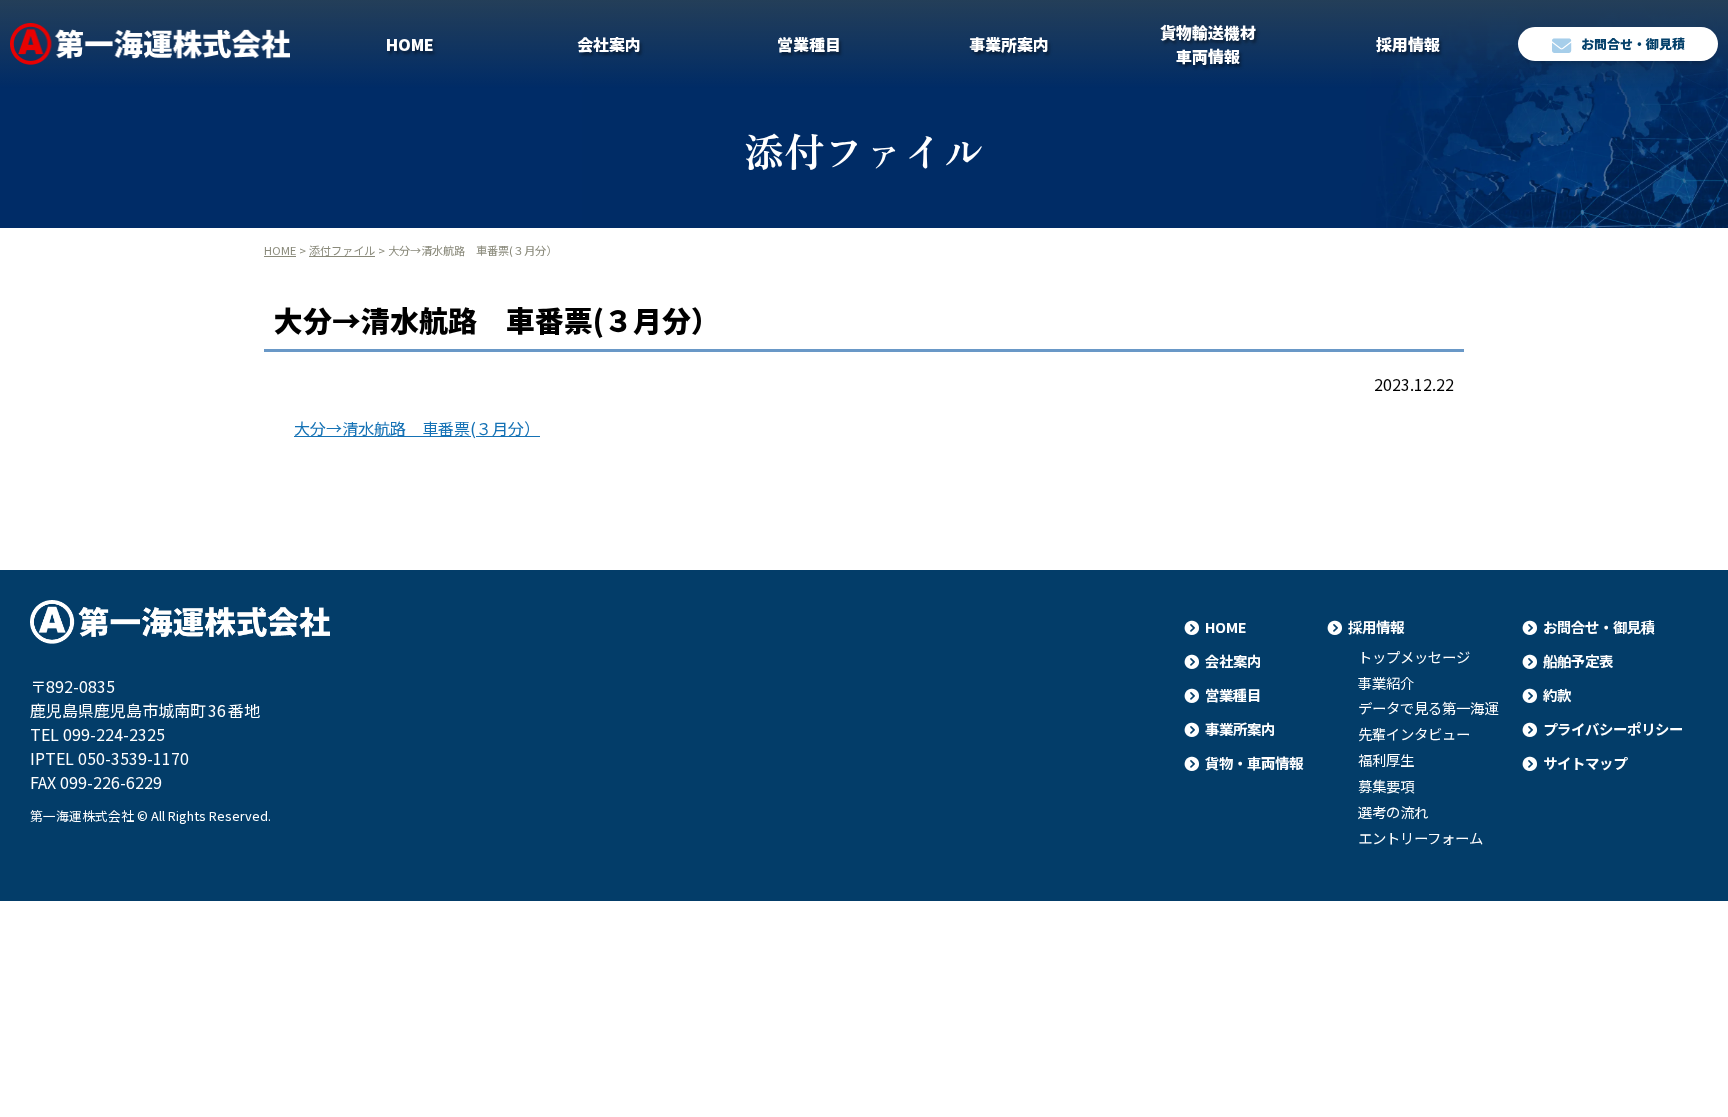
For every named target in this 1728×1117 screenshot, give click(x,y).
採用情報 (1408, 44)
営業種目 (809, 44)
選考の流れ (1393, 812)
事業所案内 (1009, 44)
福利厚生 (1386, 760)
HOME (410, 44)
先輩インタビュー (1414, 734)
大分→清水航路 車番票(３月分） (417, 428)
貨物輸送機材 (1208, 44)
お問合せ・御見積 (1633, 43)
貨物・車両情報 (1254, 762)
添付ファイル (342, 250)
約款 (1557, 694)
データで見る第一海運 (1428, 708)
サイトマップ (1585, 762)
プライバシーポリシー (1613, 728)
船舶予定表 (1578, 660)
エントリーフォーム (1420, 838)
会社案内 (609, 44)
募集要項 (1386, 786)
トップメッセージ (1414, 657)
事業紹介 (1386, 683)
